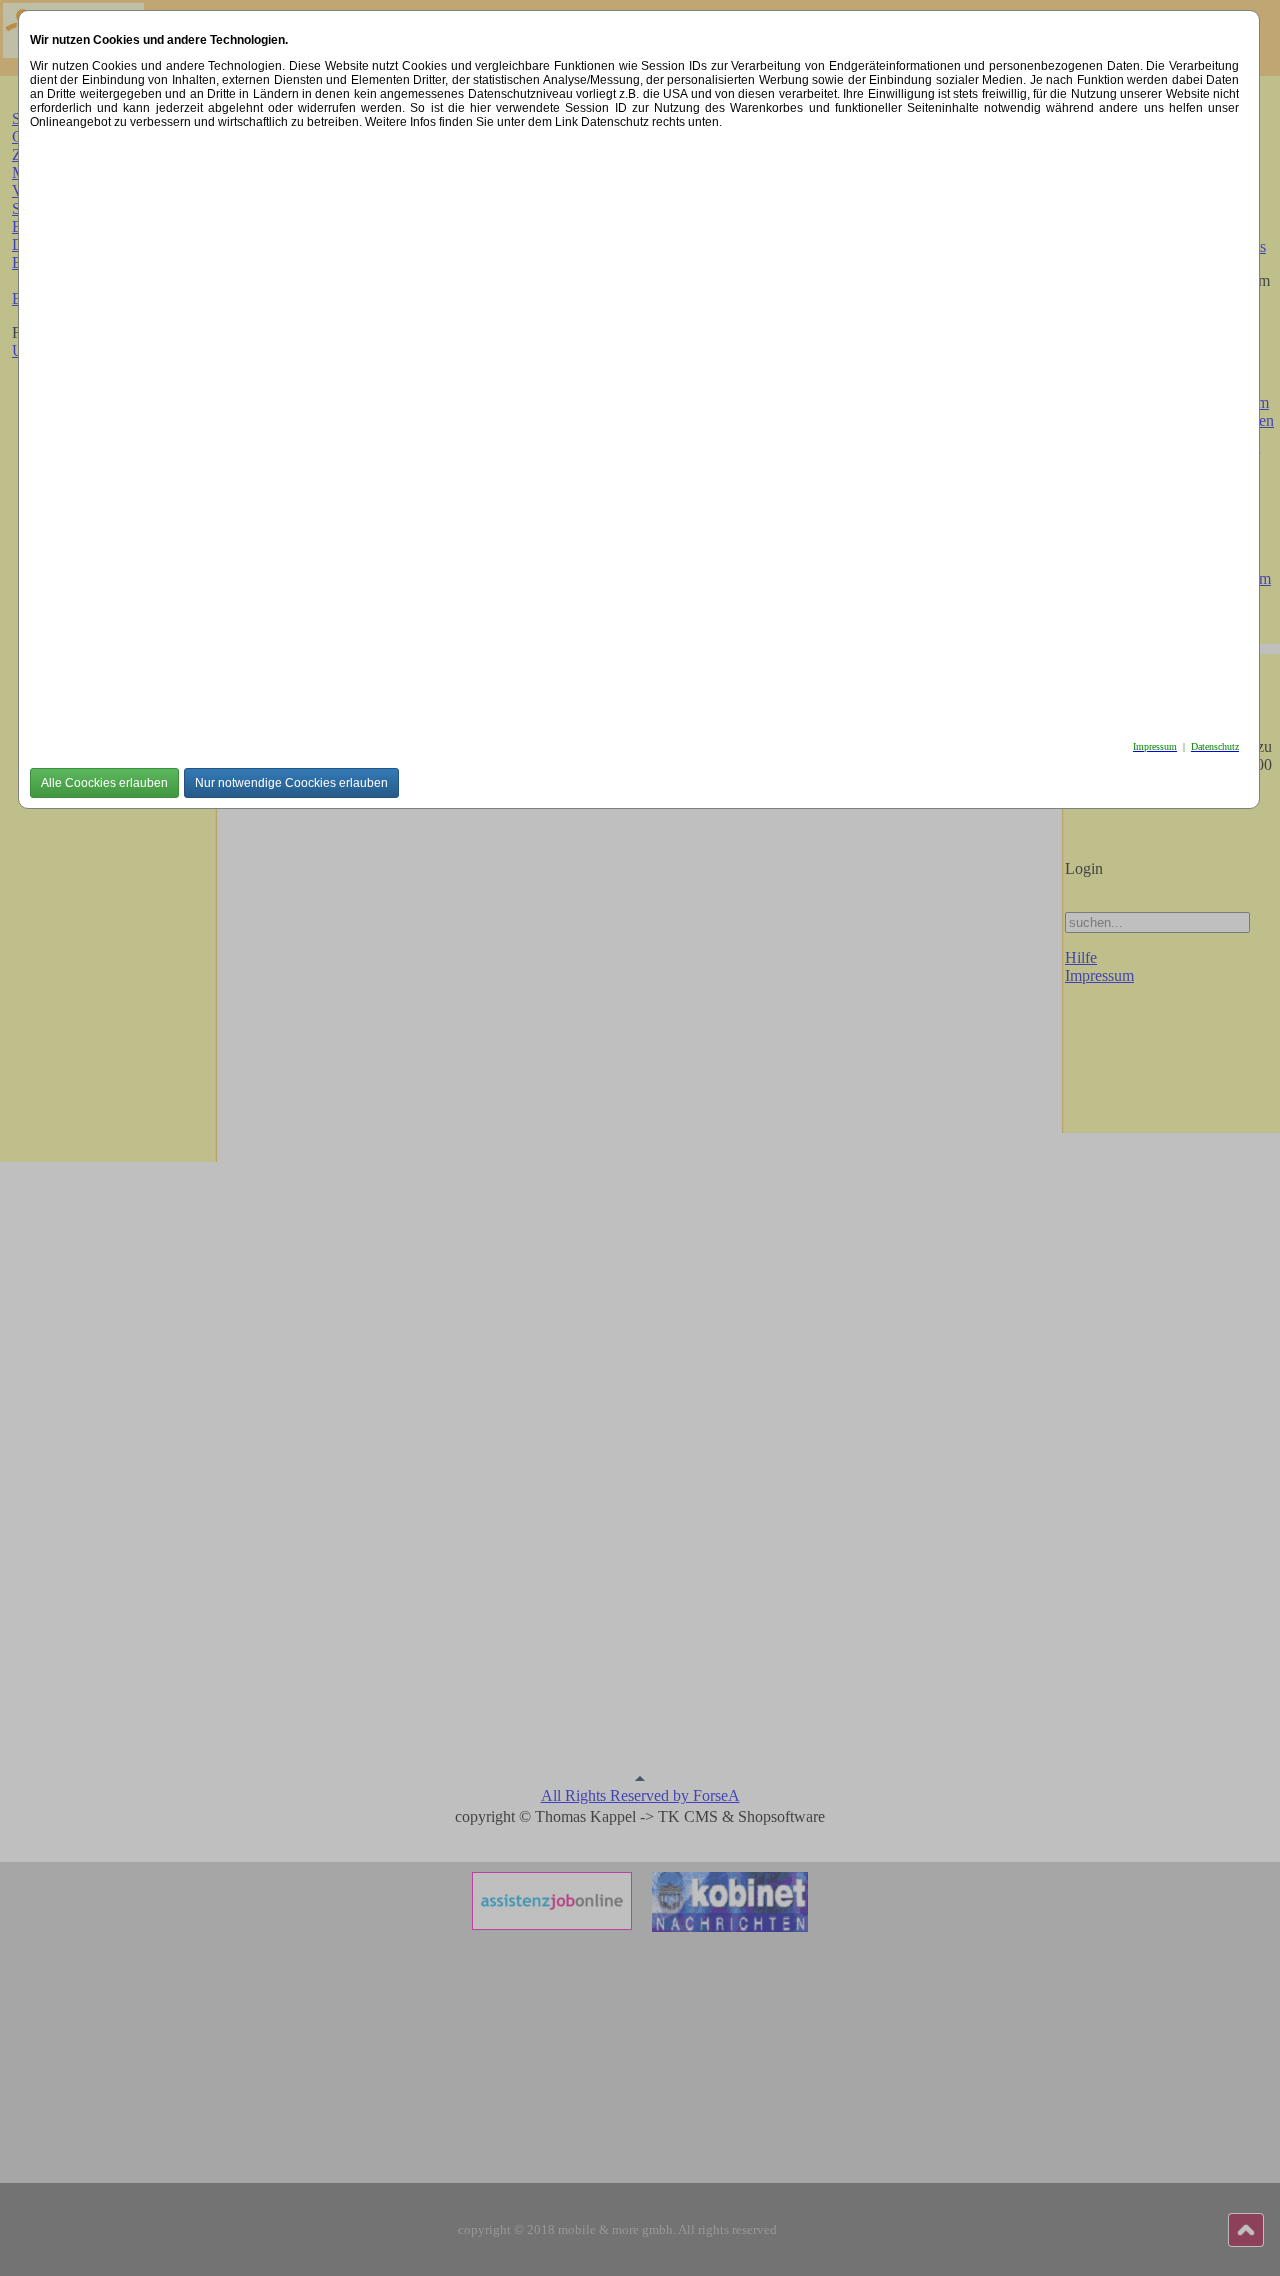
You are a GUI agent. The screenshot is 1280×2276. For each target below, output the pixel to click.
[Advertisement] (630, 429)
